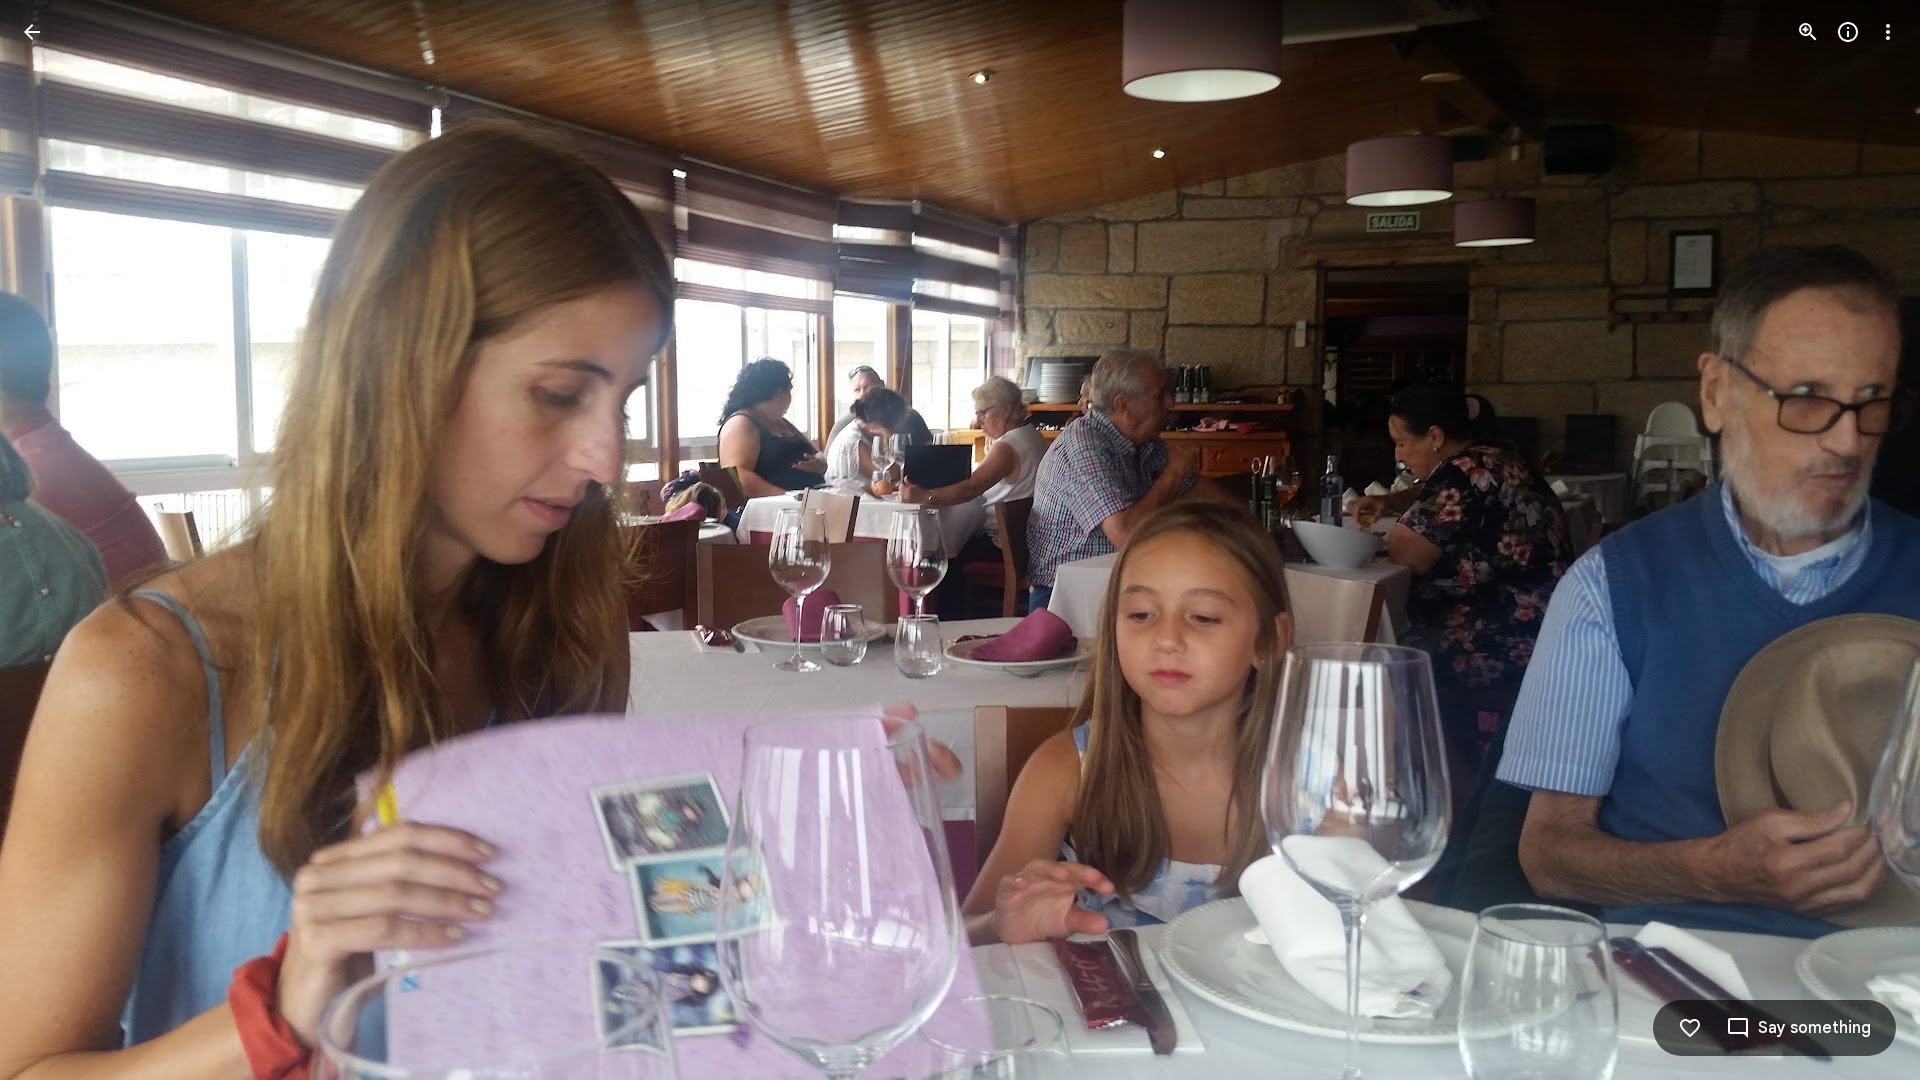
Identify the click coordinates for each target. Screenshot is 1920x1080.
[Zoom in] (1808, 32)
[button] (56, 540)
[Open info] (1848, 32)
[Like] (1690, 1028)
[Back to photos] (32, 32)
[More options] (1888, 32)
